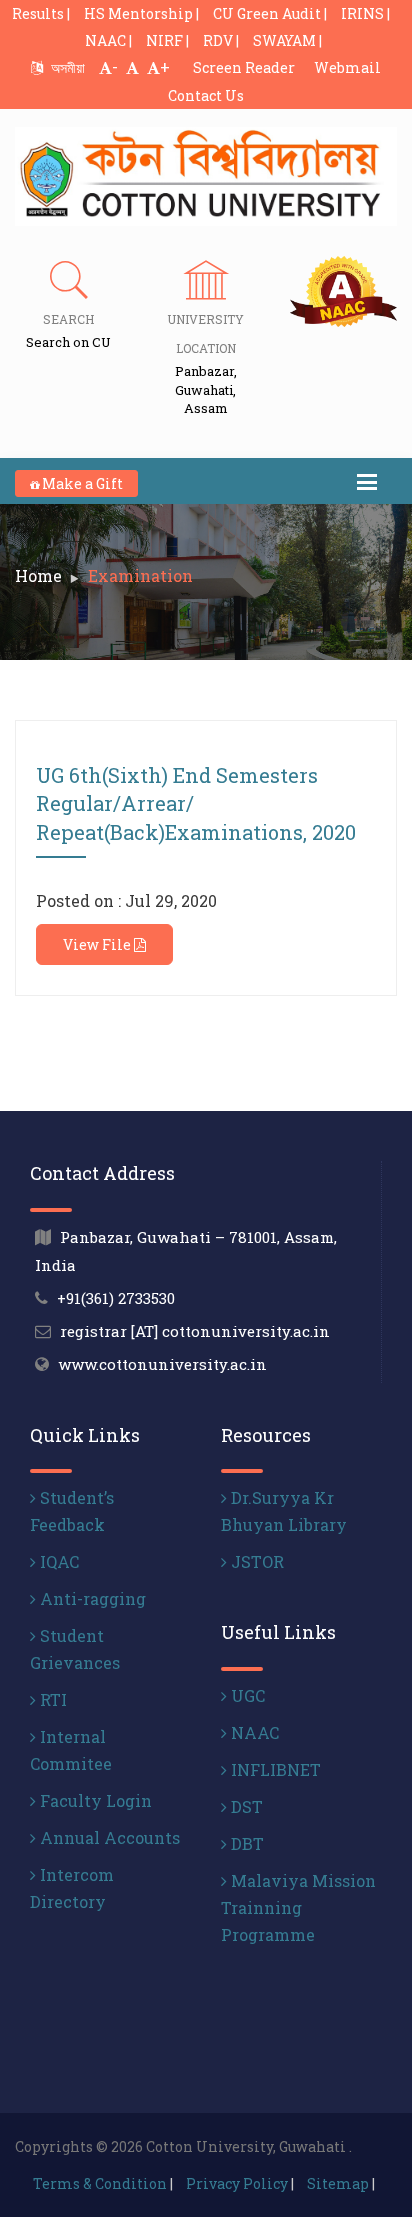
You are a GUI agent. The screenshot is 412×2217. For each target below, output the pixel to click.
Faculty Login (94, 1800)
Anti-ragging (91, 1598)
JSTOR (255, 1561)
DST (245, 1806)
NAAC (253, 1732)
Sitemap (338, 2183)
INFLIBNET (274, 1769)
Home (38, 575)
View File (98, 944)
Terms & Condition (100, 2183)
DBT (245, 1843)
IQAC (57, 1561)
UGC (246, 1695)
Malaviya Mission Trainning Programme (298, 1907)
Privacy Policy (237, 2183)
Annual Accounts (108, 1837)
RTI (51, 1699)
